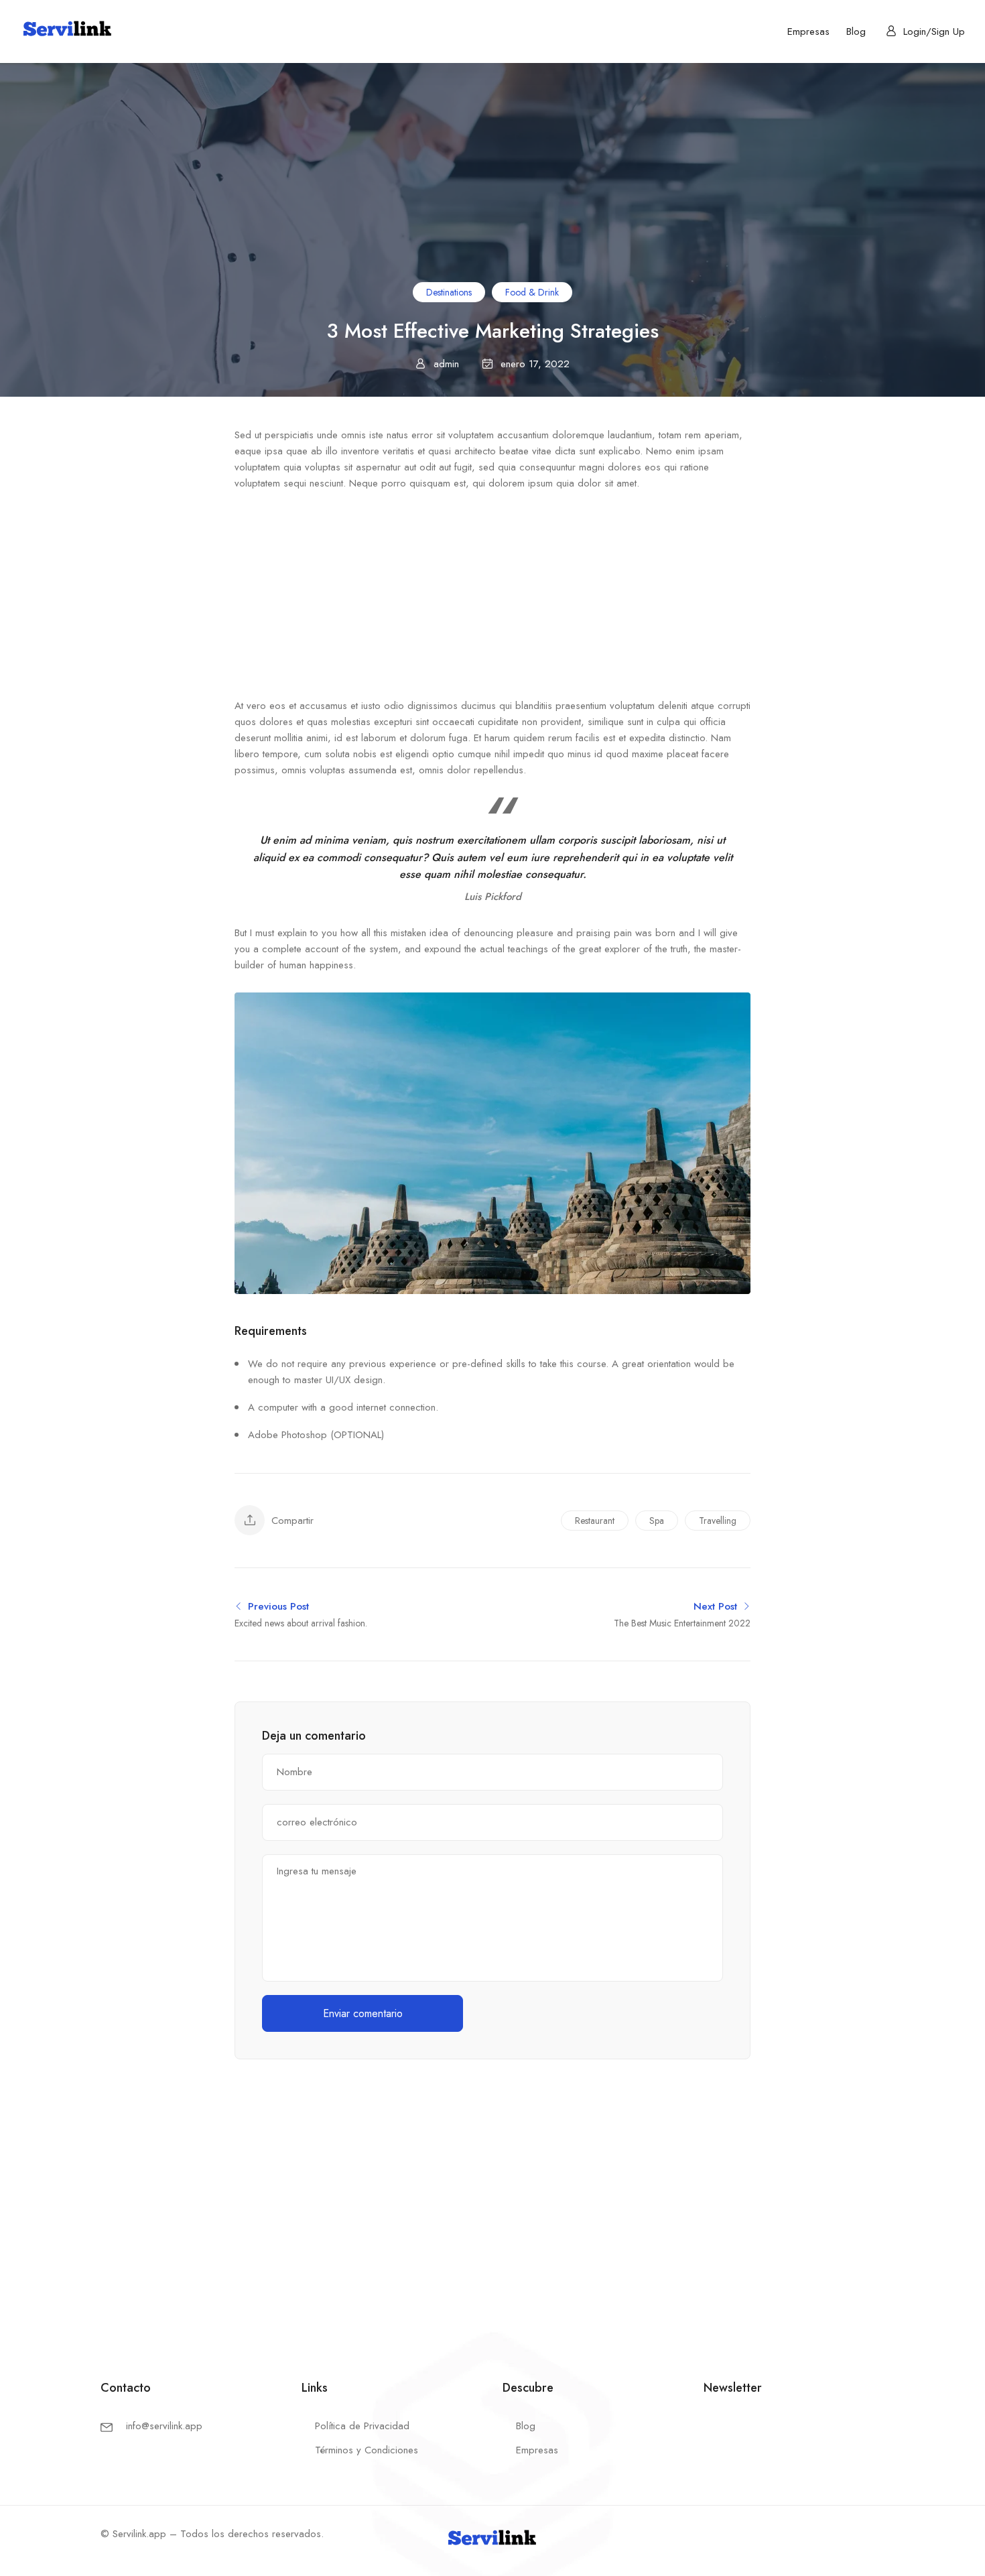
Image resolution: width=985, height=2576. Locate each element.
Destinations (449, 292)
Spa (657, 1521)
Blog (856, 31)
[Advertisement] (492, 598)
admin (446, 364)
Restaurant (595, 1521)
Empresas (808, 31)
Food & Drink (532, 292)
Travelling (718, 1521)
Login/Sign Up (934, 31)
